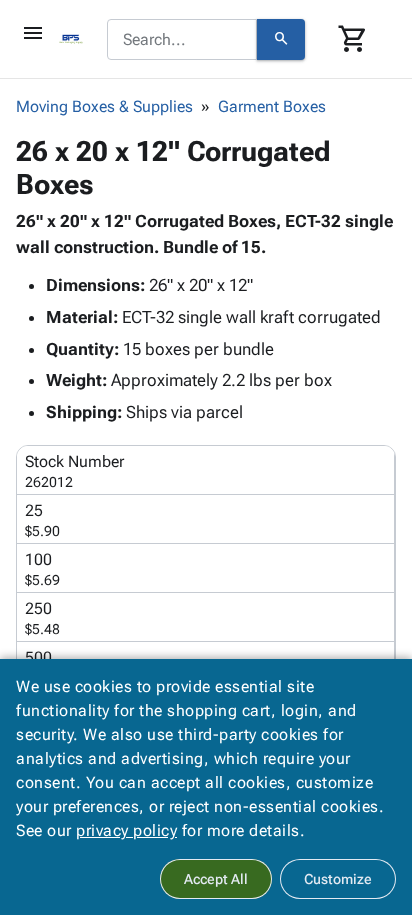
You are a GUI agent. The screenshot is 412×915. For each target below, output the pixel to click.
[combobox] (182, 40)
